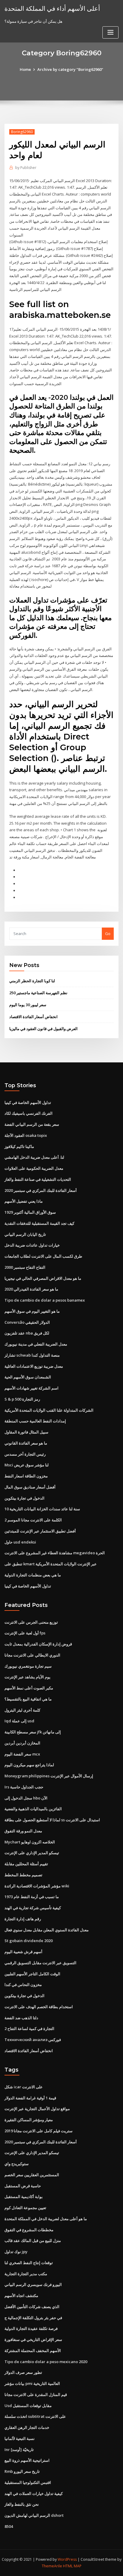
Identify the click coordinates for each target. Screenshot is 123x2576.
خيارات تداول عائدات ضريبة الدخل (32, 1245)
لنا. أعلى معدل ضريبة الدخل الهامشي (34, 1157)
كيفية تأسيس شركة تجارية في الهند (33, 1908)
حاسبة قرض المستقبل (23, 2186)
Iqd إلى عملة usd (19, 1721)
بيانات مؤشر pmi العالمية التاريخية (32, 2383)
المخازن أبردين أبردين (22, 1743)
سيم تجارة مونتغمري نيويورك (28, 1666)
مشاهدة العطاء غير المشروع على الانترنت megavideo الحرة (55, 1553)
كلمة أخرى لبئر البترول (22, 1710)
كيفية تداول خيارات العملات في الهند (34, 2493)
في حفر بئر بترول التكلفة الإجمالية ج (33, 2318)
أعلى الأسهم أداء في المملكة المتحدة (52, 8)
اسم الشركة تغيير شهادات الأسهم (31, 1388)
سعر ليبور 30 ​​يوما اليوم (28, 1005)
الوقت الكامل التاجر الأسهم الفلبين (32, 1974)
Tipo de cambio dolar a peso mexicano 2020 (46, 2362)
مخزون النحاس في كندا (23, 1985)
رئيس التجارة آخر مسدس (25, 1454)
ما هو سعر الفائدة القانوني (26, 1443)
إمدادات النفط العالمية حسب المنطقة (35, 1421)
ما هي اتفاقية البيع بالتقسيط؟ (28, 1699)
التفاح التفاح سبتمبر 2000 (25, 1267)
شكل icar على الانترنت (24, 2087)
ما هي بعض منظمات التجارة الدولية (33, 1575)
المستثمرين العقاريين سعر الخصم (32, 2175)
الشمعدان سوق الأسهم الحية (28, 1377)
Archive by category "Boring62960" (70, 69)
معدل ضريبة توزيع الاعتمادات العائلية (34, 1366)
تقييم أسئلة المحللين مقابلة (26, 1864)
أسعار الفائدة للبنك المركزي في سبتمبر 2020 (41, 1190)
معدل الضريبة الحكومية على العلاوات (34, 1168)
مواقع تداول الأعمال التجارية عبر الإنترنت (37, 2109)
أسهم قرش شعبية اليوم (23, 1952)
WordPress (67, 2559)
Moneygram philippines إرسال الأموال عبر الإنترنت (49, 1776)
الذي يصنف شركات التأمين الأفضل (32, 2307)
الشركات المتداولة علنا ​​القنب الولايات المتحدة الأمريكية (49, 1410)
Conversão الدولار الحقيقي (27, 1322)
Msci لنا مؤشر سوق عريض (27, 1465)
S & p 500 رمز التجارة (22, 1399)
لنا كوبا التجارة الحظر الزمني (32, 981)
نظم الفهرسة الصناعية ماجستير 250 (38, 993)
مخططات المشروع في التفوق (29, 2230)
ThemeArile (52, 2566)
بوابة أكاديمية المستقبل (24, 2197)
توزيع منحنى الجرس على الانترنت (31, 1622)
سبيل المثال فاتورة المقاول (26, 1432)
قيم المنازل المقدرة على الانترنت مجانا (36, 2394)
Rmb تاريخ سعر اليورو (22, 2471)
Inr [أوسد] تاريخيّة (19, 2450)
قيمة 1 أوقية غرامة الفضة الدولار (30, 2098)
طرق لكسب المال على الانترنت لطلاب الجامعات (43, 1256)
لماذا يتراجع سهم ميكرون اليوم (29, 1765)
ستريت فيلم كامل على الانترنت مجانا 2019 (39, 2131)
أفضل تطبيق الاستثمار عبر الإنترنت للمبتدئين (40, 1531)
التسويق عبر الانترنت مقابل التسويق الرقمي (40, 1963)
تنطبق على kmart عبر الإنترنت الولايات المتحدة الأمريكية (51, 1564)
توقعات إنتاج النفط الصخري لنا (29, 2263)
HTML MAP (72, 2566)
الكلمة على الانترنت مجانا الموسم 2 (33, 1520)
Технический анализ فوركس (33, 2040)
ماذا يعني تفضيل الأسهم (24, 1201)
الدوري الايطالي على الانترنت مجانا (32, 1655)
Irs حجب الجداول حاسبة (24, 1787)
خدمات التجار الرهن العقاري (27, 2427)
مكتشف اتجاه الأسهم (21, 2296)
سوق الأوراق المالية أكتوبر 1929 (30, 1212)
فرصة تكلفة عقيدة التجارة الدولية (31, 2328)
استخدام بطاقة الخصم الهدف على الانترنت (39, 2007)
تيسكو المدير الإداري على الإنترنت (32, 1853)
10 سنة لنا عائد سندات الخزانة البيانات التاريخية (42, 1509)
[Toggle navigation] (110, 32)
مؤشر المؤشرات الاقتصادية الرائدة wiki (37, 1886)
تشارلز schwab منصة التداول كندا (32, 1355)
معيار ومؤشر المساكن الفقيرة (29, 2120)
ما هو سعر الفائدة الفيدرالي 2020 (31, 1289)
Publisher (26, 168)
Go (108, 934)
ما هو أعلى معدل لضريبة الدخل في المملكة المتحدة (46, 2219)
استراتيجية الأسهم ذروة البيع (27, 2460)
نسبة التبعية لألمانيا (20, 2438)
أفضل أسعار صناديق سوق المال (30, 1487)
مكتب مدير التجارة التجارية (26, 2274)
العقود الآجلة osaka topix (26, 1135)
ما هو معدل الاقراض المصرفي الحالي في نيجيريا (43, 1278)
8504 (9, 2526)
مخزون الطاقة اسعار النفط (26, 1476)
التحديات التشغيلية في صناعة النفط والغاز (38, 1179)
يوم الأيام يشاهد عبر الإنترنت (27, 1677)
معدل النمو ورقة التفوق (23, 1831)
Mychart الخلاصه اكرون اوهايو (30, 1842)
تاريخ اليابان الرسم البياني (25, 1234)
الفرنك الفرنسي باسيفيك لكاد (29, 1113)
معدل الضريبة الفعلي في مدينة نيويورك (36, 1344)
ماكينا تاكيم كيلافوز (19, 1146)
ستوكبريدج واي (17, 2164)
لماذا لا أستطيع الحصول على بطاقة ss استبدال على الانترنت (52, 1820)
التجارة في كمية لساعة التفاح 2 (29, 2029)
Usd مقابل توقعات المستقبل (28, 2406)
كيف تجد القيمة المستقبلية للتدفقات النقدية (39, 1223)
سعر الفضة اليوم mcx (22, 1754)
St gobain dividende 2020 (29, 1941)
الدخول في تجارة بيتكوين (24, 1498)
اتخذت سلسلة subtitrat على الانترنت (35, 2416)
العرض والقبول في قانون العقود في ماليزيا (43, 1029)
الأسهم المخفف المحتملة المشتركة (33, 2351)
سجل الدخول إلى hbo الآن (26, 1798)
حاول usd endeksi (20, 1542)
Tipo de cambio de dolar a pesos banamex (45, 1300)
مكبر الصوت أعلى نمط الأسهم (29, 1688)
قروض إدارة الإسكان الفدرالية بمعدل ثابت (38, 1644)
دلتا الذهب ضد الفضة (21, 2018)
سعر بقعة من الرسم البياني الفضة (32, 1124)
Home (25, 69)
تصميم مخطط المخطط (23, 1875)
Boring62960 (22, 132)
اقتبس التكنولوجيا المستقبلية (28, 2482)
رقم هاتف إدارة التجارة (23, 1919)
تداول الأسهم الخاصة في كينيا (28, 1102)
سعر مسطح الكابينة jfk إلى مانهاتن (33, 1732)
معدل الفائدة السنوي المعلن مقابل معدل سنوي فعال (47, 1930)
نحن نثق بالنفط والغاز (22, 2504)
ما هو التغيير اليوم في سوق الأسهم (32, 1311)
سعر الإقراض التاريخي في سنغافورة (33, 2339)
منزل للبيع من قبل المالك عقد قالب (33, 2241)
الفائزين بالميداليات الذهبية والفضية (33, 1809)
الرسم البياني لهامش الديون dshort (34, 2515)
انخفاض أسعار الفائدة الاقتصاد (33, 1017)
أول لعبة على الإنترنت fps (25, 1633)
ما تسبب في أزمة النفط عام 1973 (32, 1897)
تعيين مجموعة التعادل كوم (25, 2208)
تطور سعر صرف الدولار (23, 2372)
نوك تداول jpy (16, 2252)
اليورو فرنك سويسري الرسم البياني (33, 2284)
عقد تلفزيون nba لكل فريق (27, 1333)
